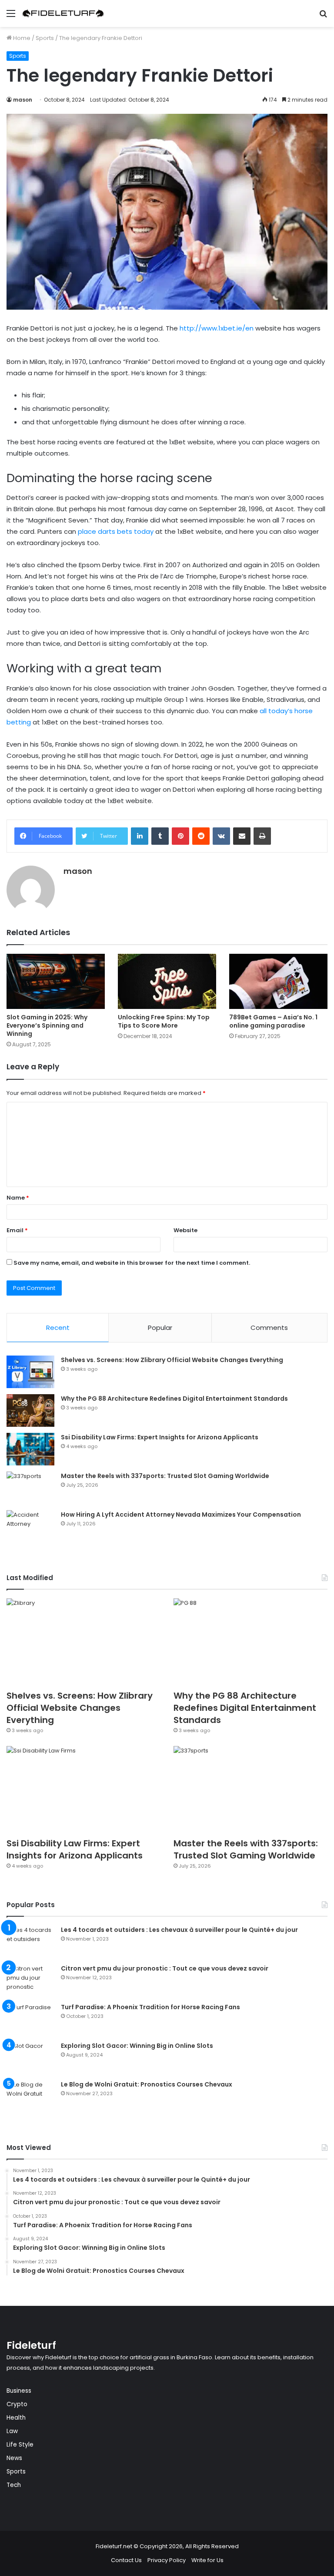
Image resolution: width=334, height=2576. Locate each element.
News (14, 2458)
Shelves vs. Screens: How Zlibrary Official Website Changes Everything (172, 1360)
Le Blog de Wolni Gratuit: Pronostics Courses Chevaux (147, 2084)
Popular (160, 1328)
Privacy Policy (167, 2560)
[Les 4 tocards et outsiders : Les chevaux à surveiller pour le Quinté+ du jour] (30, 1942)
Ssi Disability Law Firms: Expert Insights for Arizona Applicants (160, 1437)
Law (12, 2431)
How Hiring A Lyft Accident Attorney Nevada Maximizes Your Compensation (181, 1515)
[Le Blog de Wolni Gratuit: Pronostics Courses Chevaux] (30, 2096)
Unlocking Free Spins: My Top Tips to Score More (164, 1021)
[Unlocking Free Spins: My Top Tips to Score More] (167, 981)
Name (18, 1198)
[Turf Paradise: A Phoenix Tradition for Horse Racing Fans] (30, 2019)
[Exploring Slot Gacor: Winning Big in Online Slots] (30, 2058)
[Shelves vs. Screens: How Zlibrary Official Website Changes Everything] (30, 1372)
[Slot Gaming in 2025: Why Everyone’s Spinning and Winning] (56, 981)
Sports (45, 38)
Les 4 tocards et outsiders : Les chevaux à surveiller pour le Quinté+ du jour (179, 1930)
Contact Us (126, 2560)
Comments (269, 1328)
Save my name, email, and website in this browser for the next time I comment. (132, 1263)
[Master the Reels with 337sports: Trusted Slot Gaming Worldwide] (30, 1488)
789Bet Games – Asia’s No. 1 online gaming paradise (273, 1021)
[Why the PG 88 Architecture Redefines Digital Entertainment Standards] (30, 1410)
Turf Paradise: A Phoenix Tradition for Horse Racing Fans (150, 2007)
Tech (14, 2485)
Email (17, 1230)
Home (21, 38)
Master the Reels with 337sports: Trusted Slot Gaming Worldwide (165, 1476)
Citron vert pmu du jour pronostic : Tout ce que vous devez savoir (165, 1968)
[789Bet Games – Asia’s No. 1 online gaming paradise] (278, 981)
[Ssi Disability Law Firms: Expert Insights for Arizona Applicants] (30, 1449)
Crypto (17, 2404)
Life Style (20, 2445)
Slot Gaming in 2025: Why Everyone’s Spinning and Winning (47, 1025)
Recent (58, 1328)
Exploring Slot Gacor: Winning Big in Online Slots (137, 2046)
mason (23, 100)
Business (19, 2391)
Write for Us (207, 2560)
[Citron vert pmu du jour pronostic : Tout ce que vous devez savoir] (30, 1980)
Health (16, 2418)
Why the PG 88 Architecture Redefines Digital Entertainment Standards (174, 1399)
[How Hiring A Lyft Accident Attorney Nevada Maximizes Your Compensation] (30, 1526)
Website (185, 1230)
